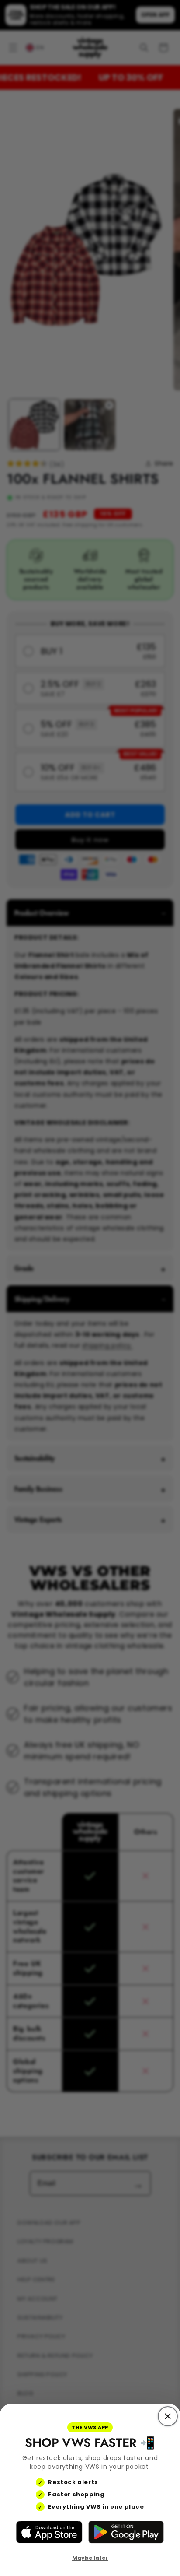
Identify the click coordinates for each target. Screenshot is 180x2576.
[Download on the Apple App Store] (49, 2532)
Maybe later (90, 2558)
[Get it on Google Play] (126, 2532)
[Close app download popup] (168, 2416)
